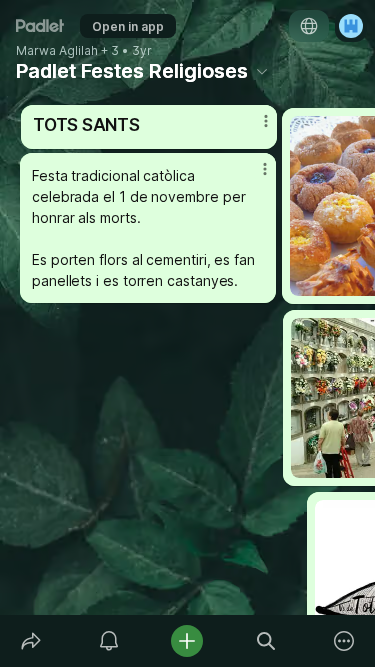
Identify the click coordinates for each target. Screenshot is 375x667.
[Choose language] (309, 26)
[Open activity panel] (109, 641)
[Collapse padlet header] (262, 71)
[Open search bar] (266, 641)
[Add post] (187, 641)
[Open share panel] (31, 641)
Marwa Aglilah (57, 51)
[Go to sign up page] (351, 26)
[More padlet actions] (344, 641)
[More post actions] (252, 177)
